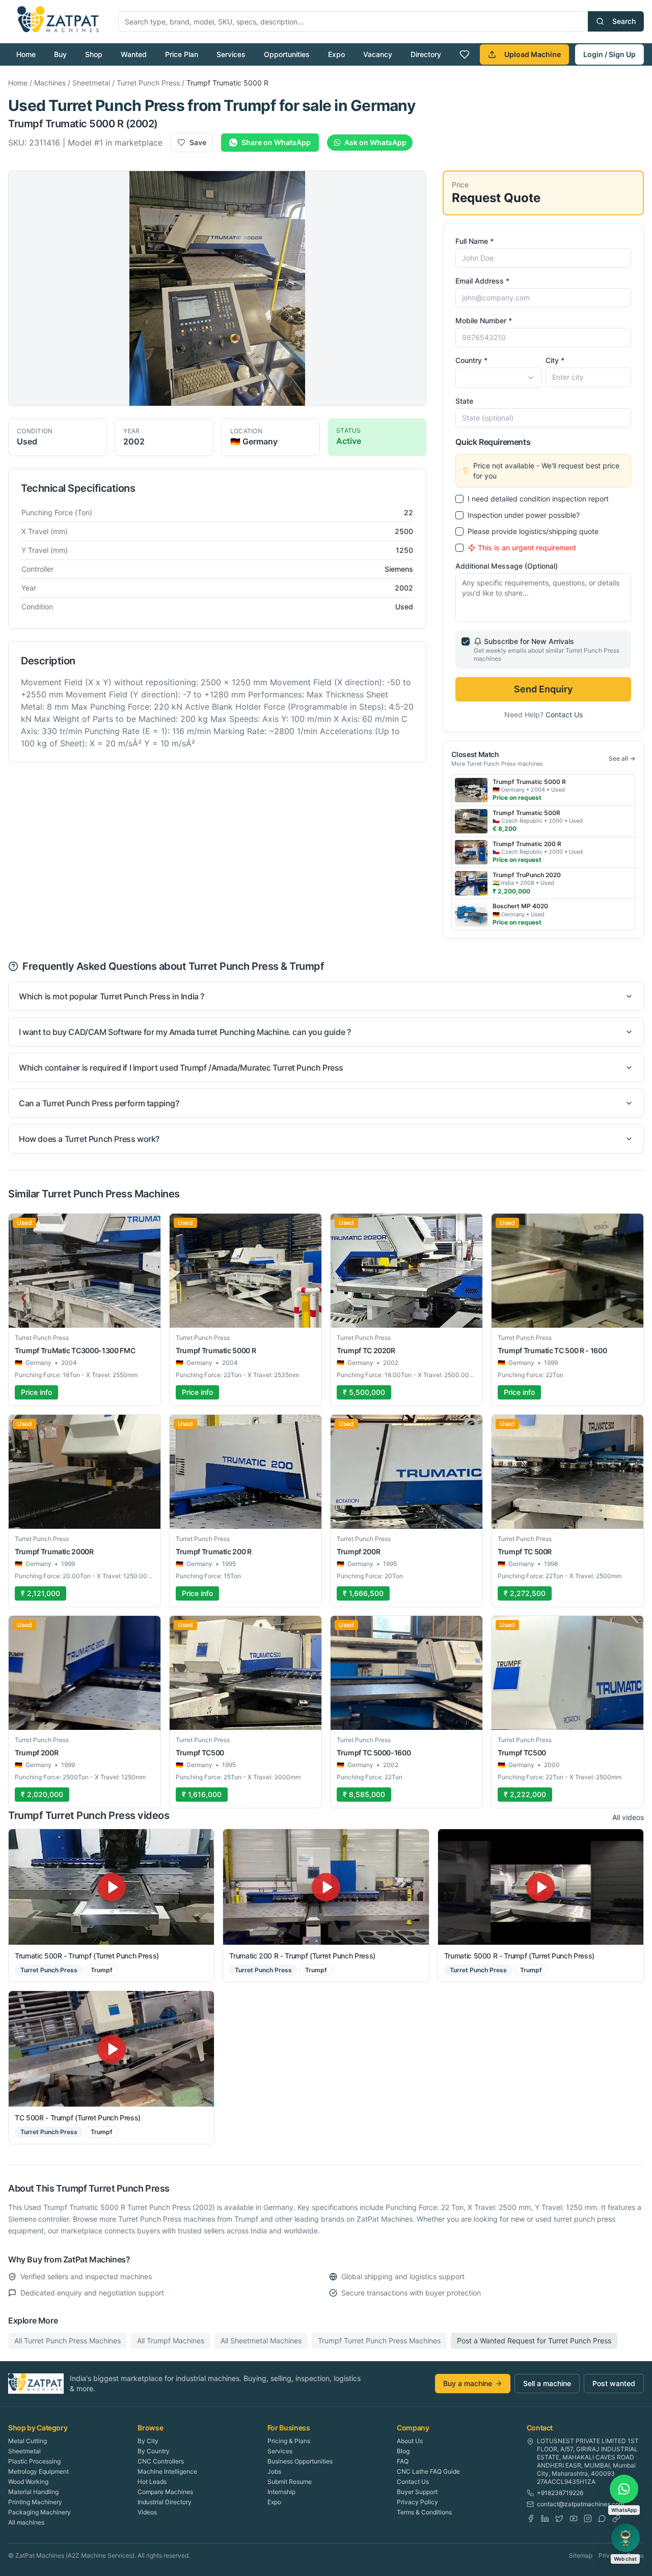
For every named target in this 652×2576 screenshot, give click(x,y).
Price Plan (182, 54)
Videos (147, 2512)
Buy (60, 54)
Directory (426, 54)
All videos (628, 1817)
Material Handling (33, 2492)
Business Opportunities (300, 2461)
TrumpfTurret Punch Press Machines (379, 2341)
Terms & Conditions (424, 2512)
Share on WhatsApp (276, 142)
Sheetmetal (91, 83)
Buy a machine (468, 2383)
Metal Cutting (28, 2441)
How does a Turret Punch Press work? (89, 1139)
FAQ (403, 2461)
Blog (403, 2451)
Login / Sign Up (609, 54)
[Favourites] (465, 54)
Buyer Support (417, 2492)
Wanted (134, 54)
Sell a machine (547, 2383)
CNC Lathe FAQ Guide (428, 2471)
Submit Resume (290, 2482)
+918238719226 (560, 2493)
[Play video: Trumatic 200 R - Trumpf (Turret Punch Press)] (326, 1887)
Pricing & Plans (289, 2441)
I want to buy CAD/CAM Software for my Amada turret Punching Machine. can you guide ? (185, 1032)
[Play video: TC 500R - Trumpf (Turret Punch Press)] (111, 2049)
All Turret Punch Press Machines (67, 2341)
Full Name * (474, 241)
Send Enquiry (543, 689)
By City (148, 2441)
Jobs (274, 2471)
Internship (281, 2492)
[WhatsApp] (602, 2518)
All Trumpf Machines (171, 2341)
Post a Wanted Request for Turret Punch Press (534, 2341)
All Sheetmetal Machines (261, 2341)
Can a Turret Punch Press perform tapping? (99, 1103)
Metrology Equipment (38, 2471)
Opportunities (287, 54)
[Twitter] (559, 2518)
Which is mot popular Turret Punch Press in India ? (112, 996)
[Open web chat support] (626, 2538)
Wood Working (28, 2482)
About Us (410, 2441)
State (464, 401)
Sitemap (581, 2555)
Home (26, 54)
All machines (26, 2522)
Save (198, 142)
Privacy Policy (417, 2502)
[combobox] (498, 378)
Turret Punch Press (148, 83)
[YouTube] (574, 2518)
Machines (50, 83)
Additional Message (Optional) (507, 566)
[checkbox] (459, 499)
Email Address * (482, 281)
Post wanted (614, 2383)
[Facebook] (531, 2518)
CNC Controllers (161, 2461)
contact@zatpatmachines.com (580, 2504)
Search (624, 21)
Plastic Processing (34, 2461)
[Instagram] (588, 2518)
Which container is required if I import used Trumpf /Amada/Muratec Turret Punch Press (181, 1068)
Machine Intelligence (167, 2471)
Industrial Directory (165, 2502)
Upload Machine (533, 54)
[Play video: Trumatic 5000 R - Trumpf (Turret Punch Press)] (541, 1887)
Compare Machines (165, 2492)
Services (231, 54)
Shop (94, 54)
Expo (336, 54)
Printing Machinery (35, 2502)
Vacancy (378, 54)
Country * (471, 360)
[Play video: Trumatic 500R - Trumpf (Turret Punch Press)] (111, 1887)
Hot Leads (152, 2482)
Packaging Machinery (39, 2512)
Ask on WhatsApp (375, 142)
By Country (154, 2451)
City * (555, 360)
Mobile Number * (484, 320)
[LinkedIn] (545, 2518)
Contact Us (564, 715)
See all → (622, 758)
